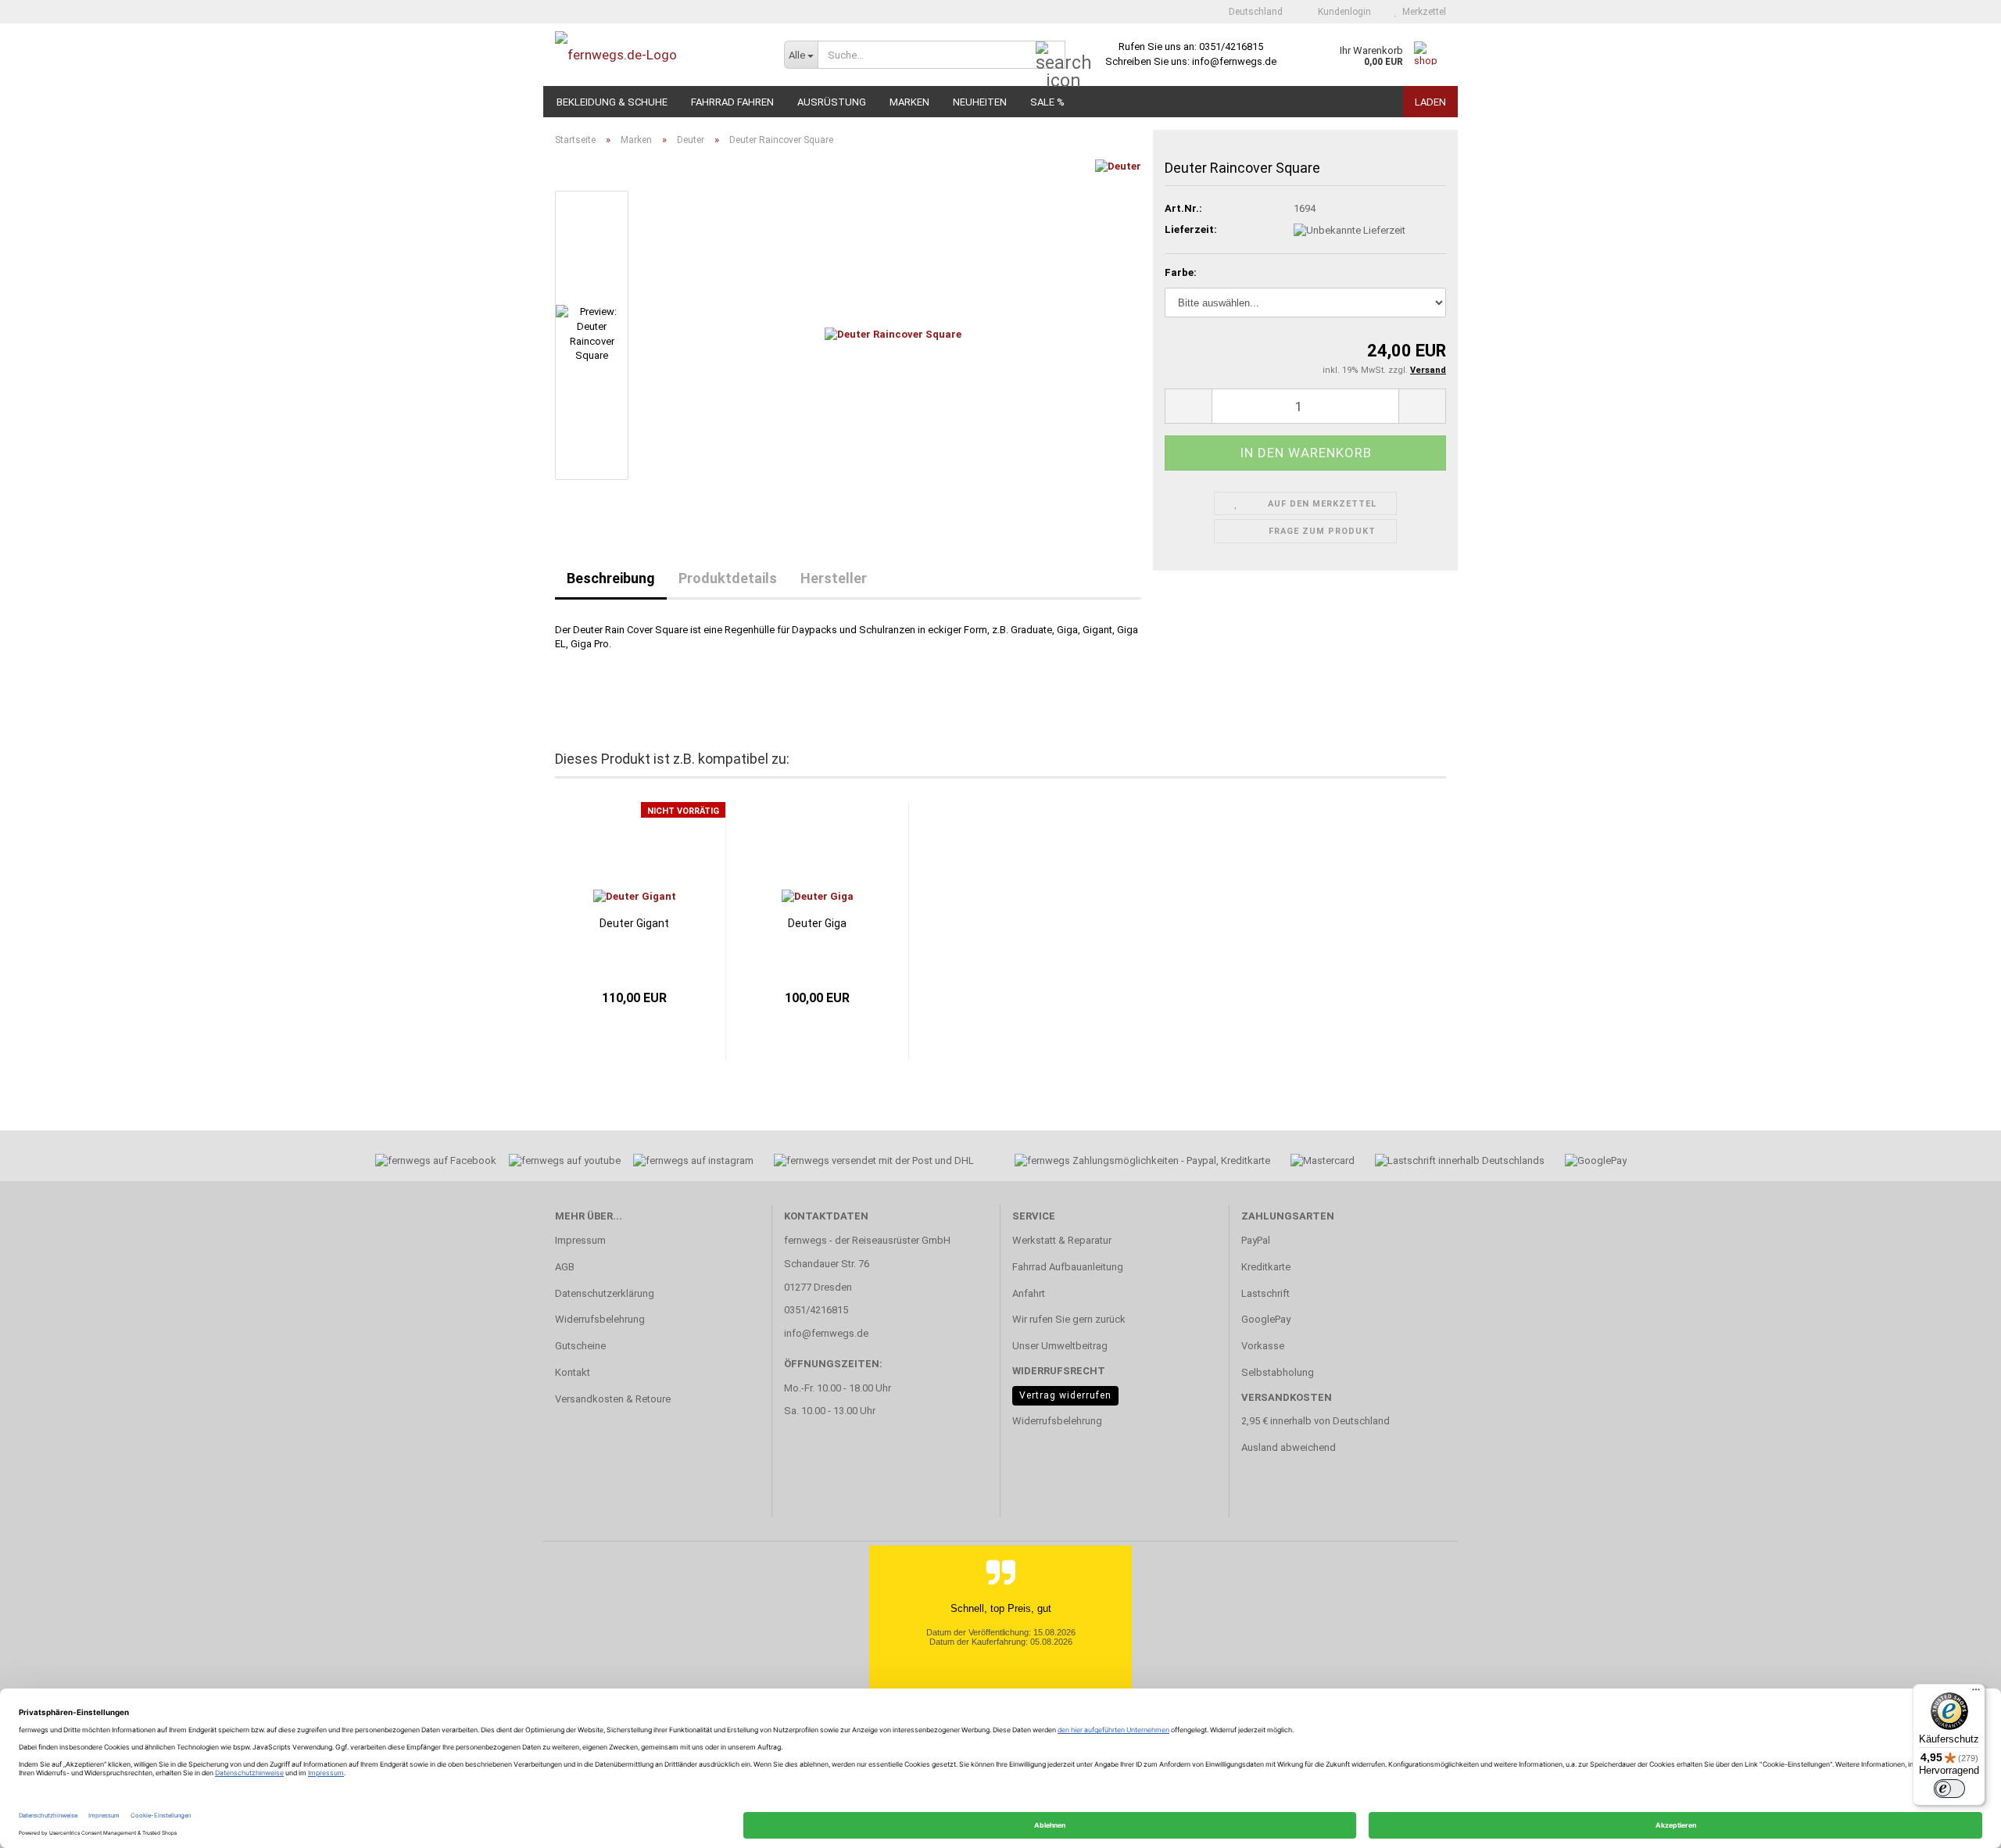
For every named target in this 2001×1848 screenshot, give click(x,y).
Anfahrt (1029, 1293)
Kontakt (573, 1372)
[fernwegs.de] (658, 55)
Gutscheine (580, 1346)
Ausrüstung (832, 102)
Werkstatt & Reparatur (1062, 1240)
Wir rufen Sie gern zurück (1069, 1319)
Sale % (1047, 102)
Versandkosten (1287, 1397)
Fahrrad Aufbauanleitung (1068, 1267)
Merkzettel (1422, 12)
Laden (1430, 102)
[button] (1251, 12)
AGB (565, 1267)
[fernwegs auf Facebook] (431, 1163)
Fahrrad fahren (732, 102)
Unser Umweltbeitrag (1060, 1346)
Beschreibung (611, 578)
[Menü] (1976, 1693)
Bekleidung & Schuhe (612, 102)
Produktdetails (728, 578)
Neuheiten (980, 102)
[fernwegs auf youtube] (560, 1163)
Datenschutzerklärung (605, 1293)
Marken (909, 102)
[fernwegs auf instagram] (693, 1163)
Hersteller (834, 578)
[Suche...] (1051, 56)
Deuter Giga (817, 923)
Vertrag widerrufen (1065, 1395)
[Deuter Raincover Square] (893, 334)
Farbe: (1181, 272)
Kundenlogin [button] (1342, 12)
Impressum (580, 1240)
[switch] (1949, 1789)
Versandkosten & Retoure (613, 1399)
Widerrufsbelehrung (600, 1319)
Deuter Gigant (634, 923)
